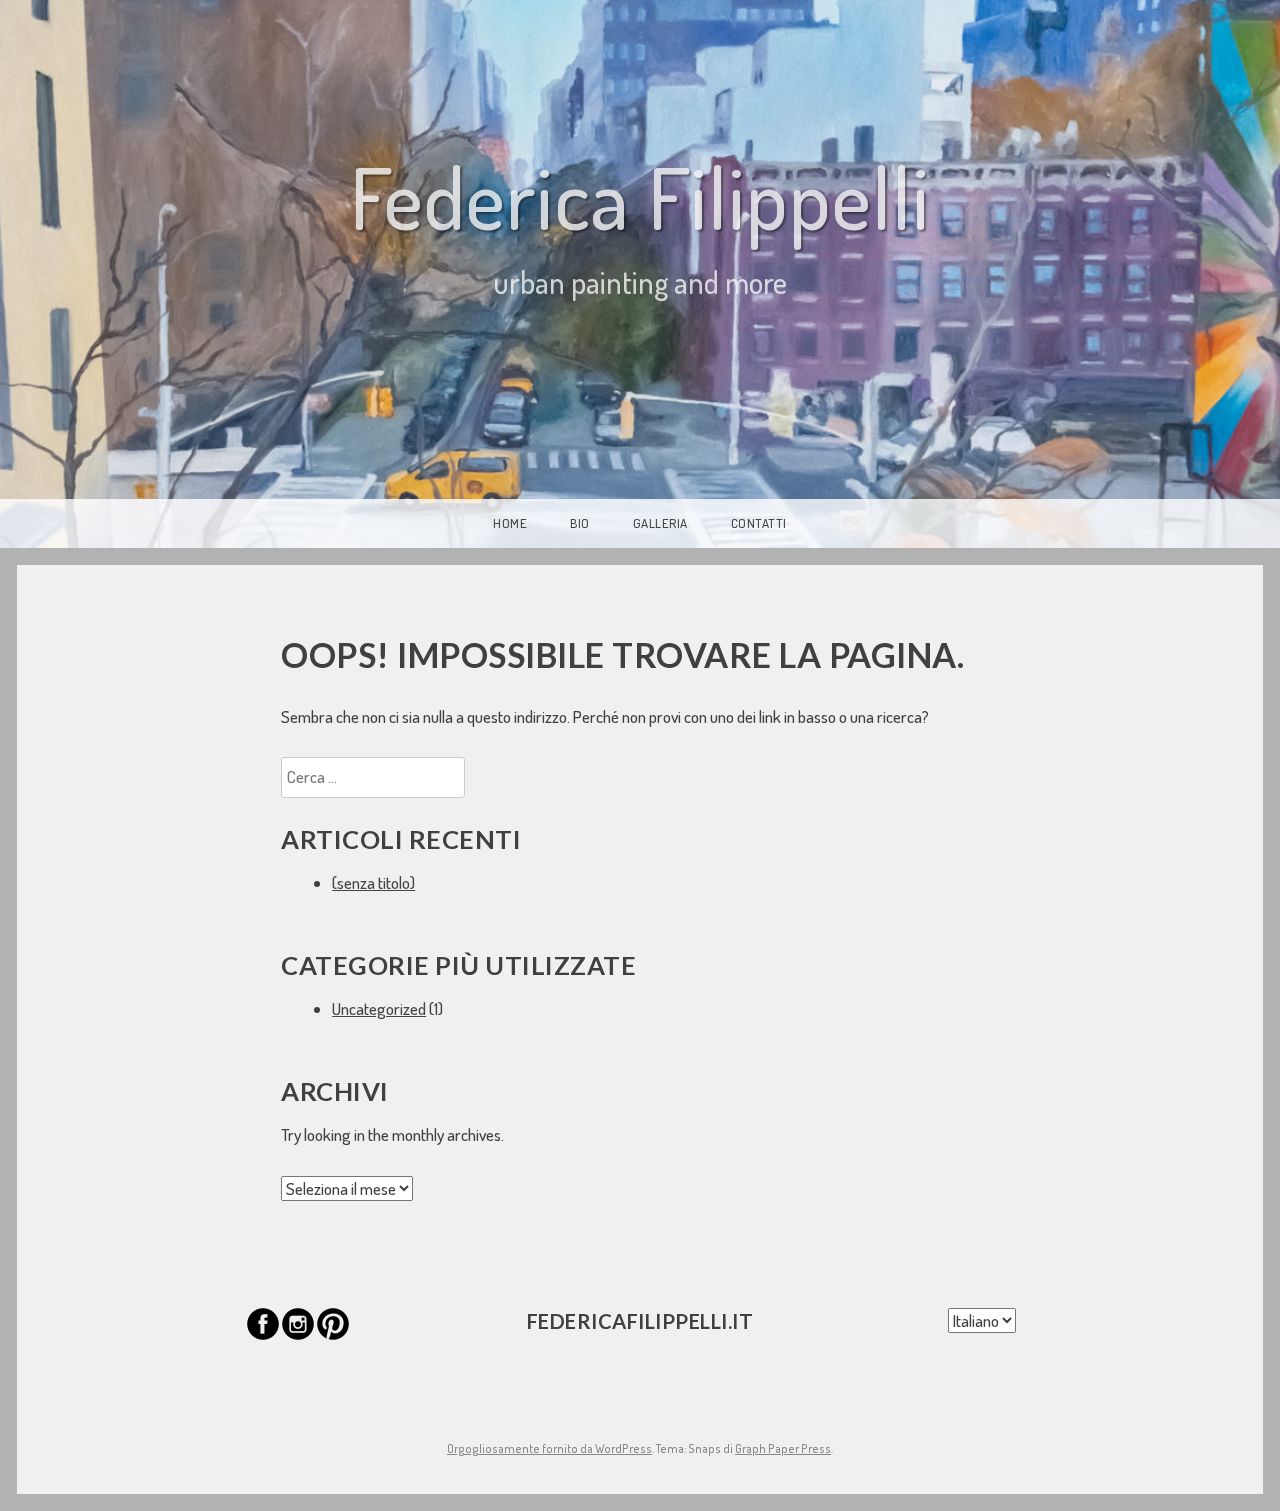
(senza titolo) (373, 882)
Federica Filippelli (640, 196)
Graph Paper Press (783, 1448)
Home (510, 523)
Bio (580, 523)
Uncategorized (379, 1008)
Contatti (759, 523)
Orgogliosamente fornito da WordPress (549, 1448)
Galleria (660, 523)
